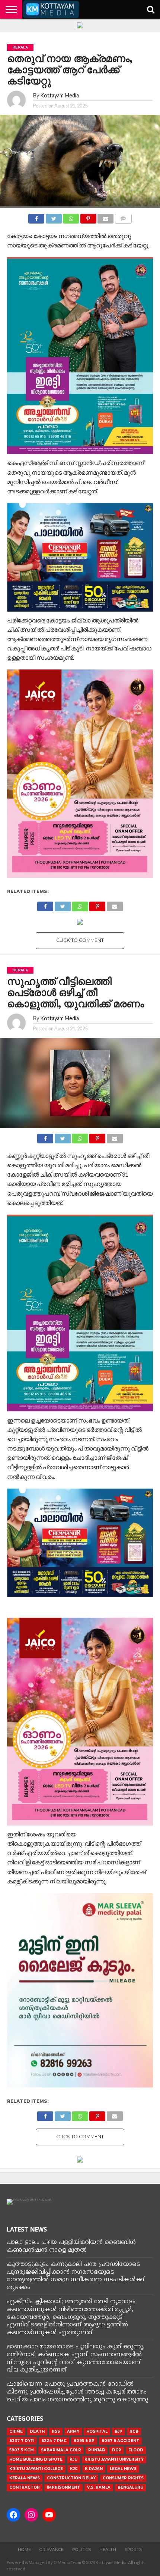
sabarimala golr (61, 2450)
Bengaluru (130, 2487)
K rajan (94, 2469)
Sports (133, 2550)
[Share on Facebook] (36, 217)
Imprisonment (63, 2487)
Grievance (52, 2550)
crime (16, 2431)
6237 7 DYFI (22, 2441)
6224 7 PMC (54, 2441)
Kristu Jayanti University (114, 2459)
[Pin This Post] (88, 217)
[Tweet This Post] (54, 217)
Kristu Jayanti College (36, 2469)
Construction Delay (71, 2478)
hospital (97, 2431)
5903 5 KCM (22, 2450)
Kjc (74, 2469)
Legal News (123, 2469)
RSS (56, 2431)
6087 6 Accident (120, 2441)
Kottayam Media (60, 95)
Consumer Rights (123, 2478)
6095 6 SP (84, 2441)
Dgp (117, 2450)
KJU (73, 2459)
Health (108, 2550)
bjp (119, 2431)
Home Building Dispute (36, 2459)
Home (24, 2550)
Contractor (25, 2487)
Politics (81, 2550)
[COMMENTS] (123, 217)
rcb (134, 2431)
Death (37, 2431)
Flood (136, 2450)
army (73, 2431)
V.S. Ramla (99, 2487)
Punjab (97, 2450)
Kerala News (25, 2478)
